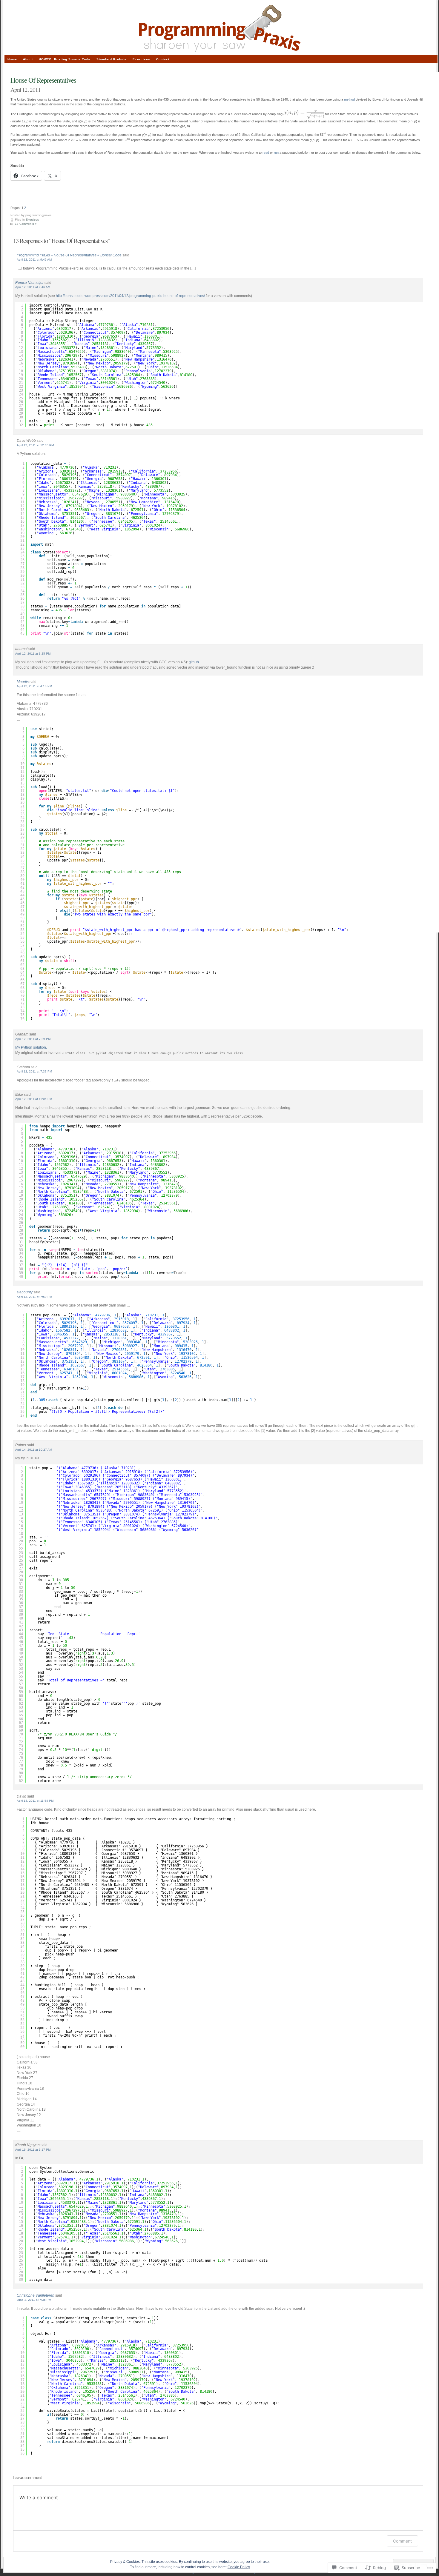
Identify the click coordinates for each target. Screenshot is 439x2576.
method (349, 99)
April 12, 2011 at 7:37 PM (34, 1071)
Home (12, 59)
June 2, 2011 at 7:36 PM (34, 2300)
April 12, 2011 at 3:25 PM (33, 654)
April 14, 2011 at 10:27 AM (34, 1450)
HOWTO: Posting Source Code (65, 59)
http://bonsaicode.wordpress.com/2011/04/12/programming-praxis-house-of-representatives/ (130, 296)
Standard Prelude (112, 59)
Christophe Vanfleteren (36, 2295)
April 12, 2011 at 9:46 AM (34, 260)
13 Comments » (26, 224)
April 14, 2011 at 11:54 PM (35, 1801)
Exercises (32, 220)
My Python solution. (31, 1047)
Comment (402, 2541)
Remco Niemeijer (29, 283)
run (276, 153)
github (194, 662)
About (28, 59)
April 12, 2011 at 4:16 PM (34, 686)
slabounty (25, 1292)
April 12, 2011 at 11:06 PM (34, 1099)
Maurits (23, 682)
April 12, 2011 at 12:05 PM (35, 445)
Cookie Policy (239, 2567)
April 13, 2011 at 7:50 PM (34, 1297)
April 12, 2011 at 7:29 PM (33, 1039)
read (266, 153)
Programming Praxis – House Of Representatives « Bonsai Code (69, 255)
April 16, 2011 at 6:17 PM (33, 2150)
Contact (163, 59)
